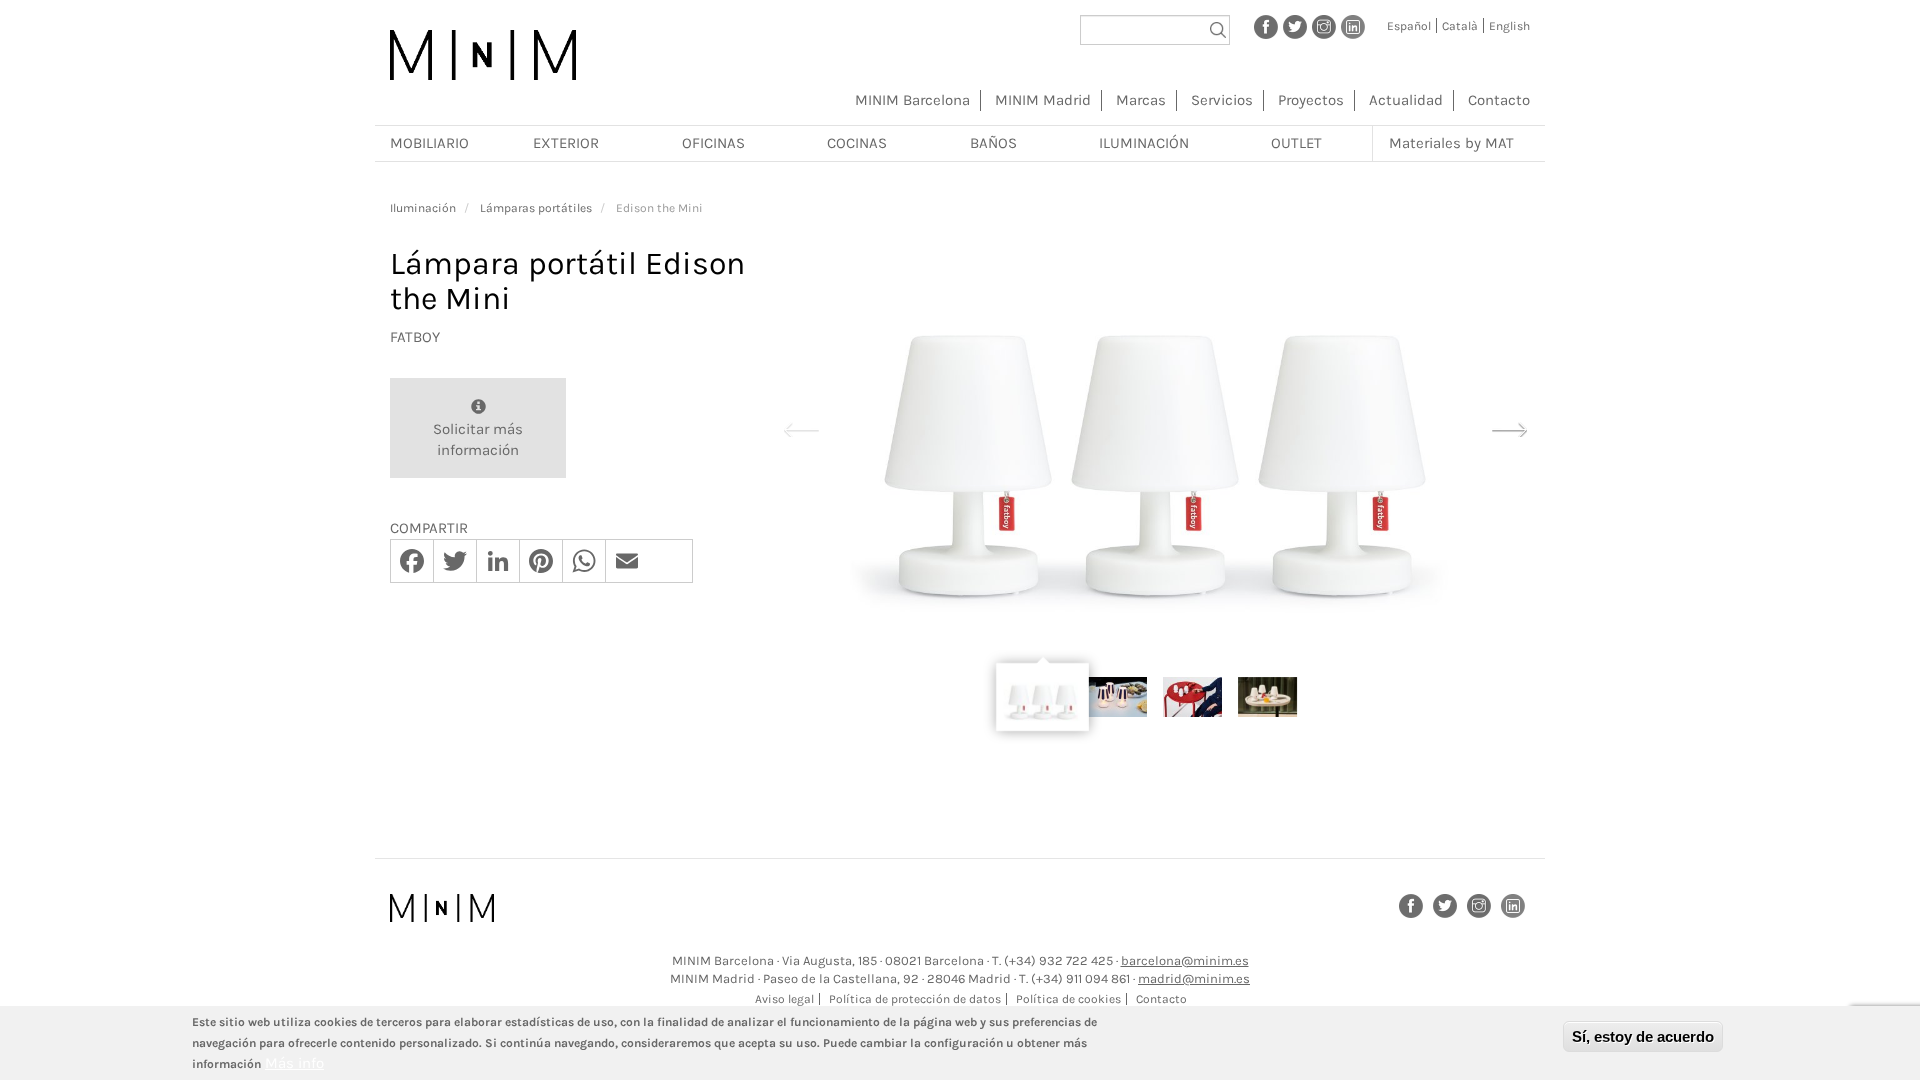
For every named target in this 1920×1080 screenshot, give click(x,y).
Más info (294, 1063)
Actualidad (1406, 100)
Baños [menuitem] (993, 143)
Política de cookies (1068, 999)
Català (1460, 26)
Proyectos (1311, 100)
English (1509, 26)
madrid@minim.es (1194, 978)
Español (1409, 26)
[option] (1155, 428)
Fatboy (415, 337)
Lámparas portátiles (536, 208)
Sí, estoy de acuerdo (1643, 1036)
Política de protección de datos (915, 999)
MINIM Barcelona (912, 100)
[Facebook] (1266, 26)
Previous (801, 427)
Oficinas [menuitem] (713, 143)
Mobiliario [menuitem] (429, 143)
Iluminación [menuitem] (1144, 143)
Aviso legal (784, 999)
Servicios (1222, 100)
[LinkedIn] (1353, 26)
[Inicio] (483, 55)
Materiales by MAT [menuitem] (1451, 143)
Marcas (1141, 100)
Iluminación (423, 208)
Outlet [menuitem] (1296, 143)
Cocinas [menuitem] (857, 143)
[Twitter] (1295, 26)
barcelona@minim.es (1185, 960)
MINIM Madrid (1043, 100)
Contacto (1499, 100)
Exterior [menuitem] (566, 143)
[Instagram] (1324, 26)
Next (1509, 427)
